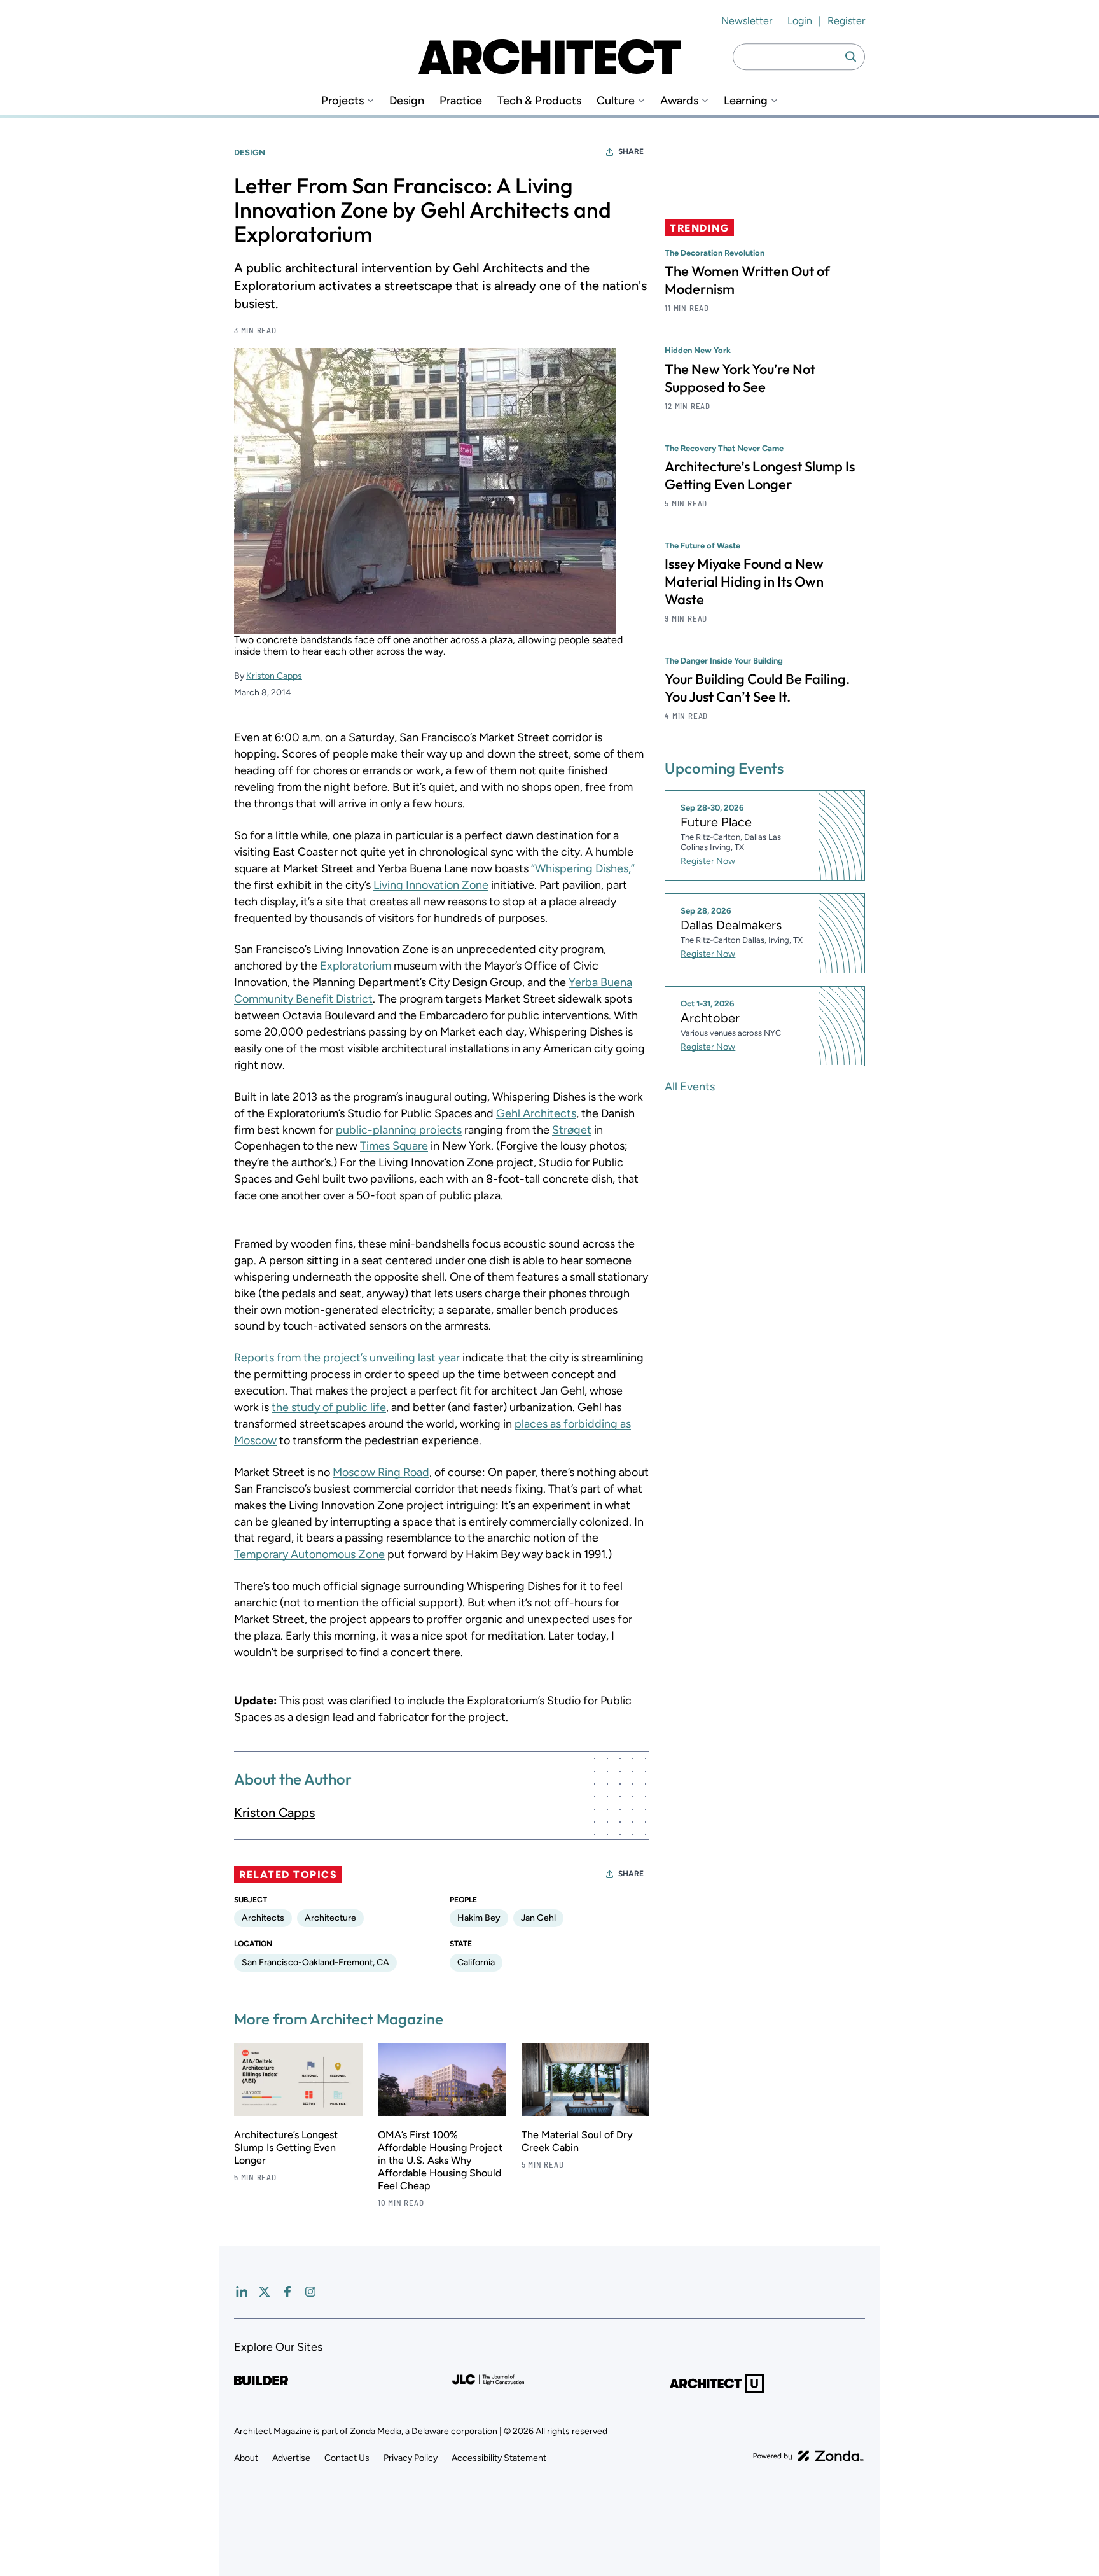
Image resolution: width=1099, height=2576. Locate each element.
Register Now (708, 861)
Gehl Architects (536, 1113)
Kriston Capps (274, 676)
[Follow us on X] (265, 2292)
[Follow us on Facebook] (287, 2292)
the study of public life (329, 1407)
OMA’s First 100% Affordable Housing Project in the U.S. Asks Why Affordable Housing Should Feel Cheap (440, 2160)
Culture (616, 101)
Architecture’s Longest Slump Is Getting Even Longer (286, 2148)
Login (800, 21)
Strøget (572, 1130)
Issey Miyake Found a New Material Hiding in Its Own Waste (744, 581)
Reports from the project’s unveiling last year (347, 1358)
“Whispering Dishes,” (583, 868)
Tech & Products (539, 101)
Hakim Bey (479, 1918)
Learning (746, 101)
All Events (690, 1086)
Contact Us (347, 2458)
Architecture (330, 1918)
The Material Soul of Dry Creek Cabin (577, 2141)
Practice (461, 101)
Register (846, 21)
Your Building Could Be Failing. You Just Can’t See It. (757, 687)
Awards (679, 101)
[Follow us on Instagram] (310, 2292)
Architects (263, 1918)
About (246, 2458)
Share (631, 151)
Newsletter (747, 21)
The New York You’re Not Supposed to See (740, 377)
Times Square (394, 1146)
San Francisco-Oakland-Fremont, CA (315, 1962)
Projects (342, 101)
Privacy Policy (411, 2458)
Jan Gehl (538, 1918)
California (476, 1962)
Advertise (291, 2458)
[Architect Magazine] (549, 57)
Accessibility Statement (499, 2458)
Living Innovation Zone (431, 885)
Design (407, 101)
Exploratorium (356, 966)
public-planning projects (399, 1130)
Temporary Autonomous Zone (309, 1554)
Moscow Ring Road (381, 1472)
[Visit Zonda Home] (808, 2456)
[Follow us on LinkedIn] (242, 2292)
